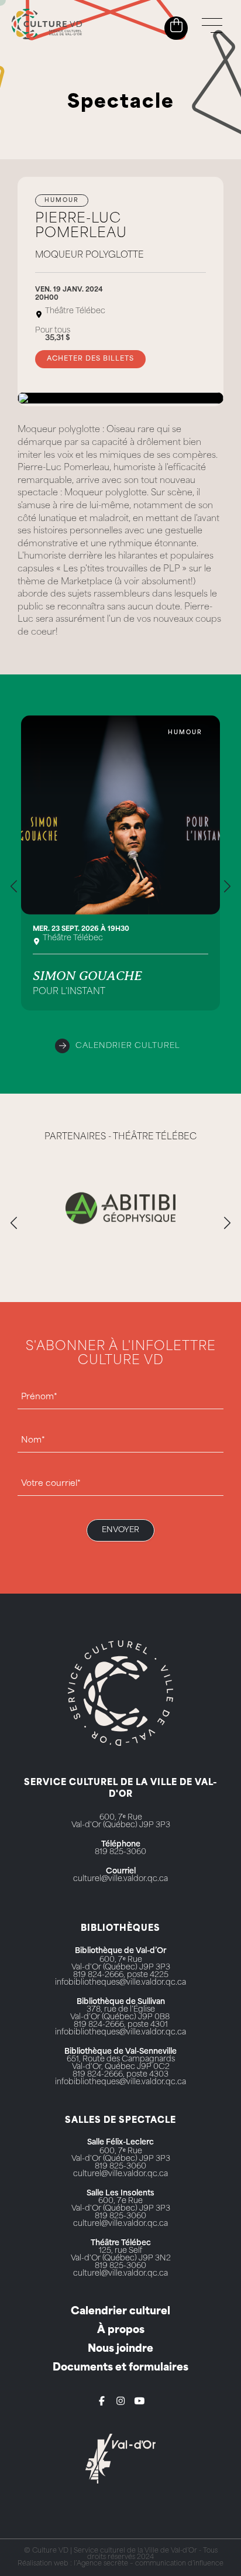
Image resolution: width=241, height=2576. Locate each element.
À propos (121, 2330)
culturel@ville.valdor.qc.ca (120, 1879)
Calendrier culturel (128, 1046)
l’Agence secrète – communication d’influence (149, 2564)
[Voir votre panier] (176, 26)
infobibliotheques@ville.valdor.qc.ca (120, 1983)
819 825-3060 (120, 1852)
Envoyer (120, 1530)
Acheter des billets (90, 359)
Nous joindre (120, 2349)
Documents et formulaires (120, 2368)
